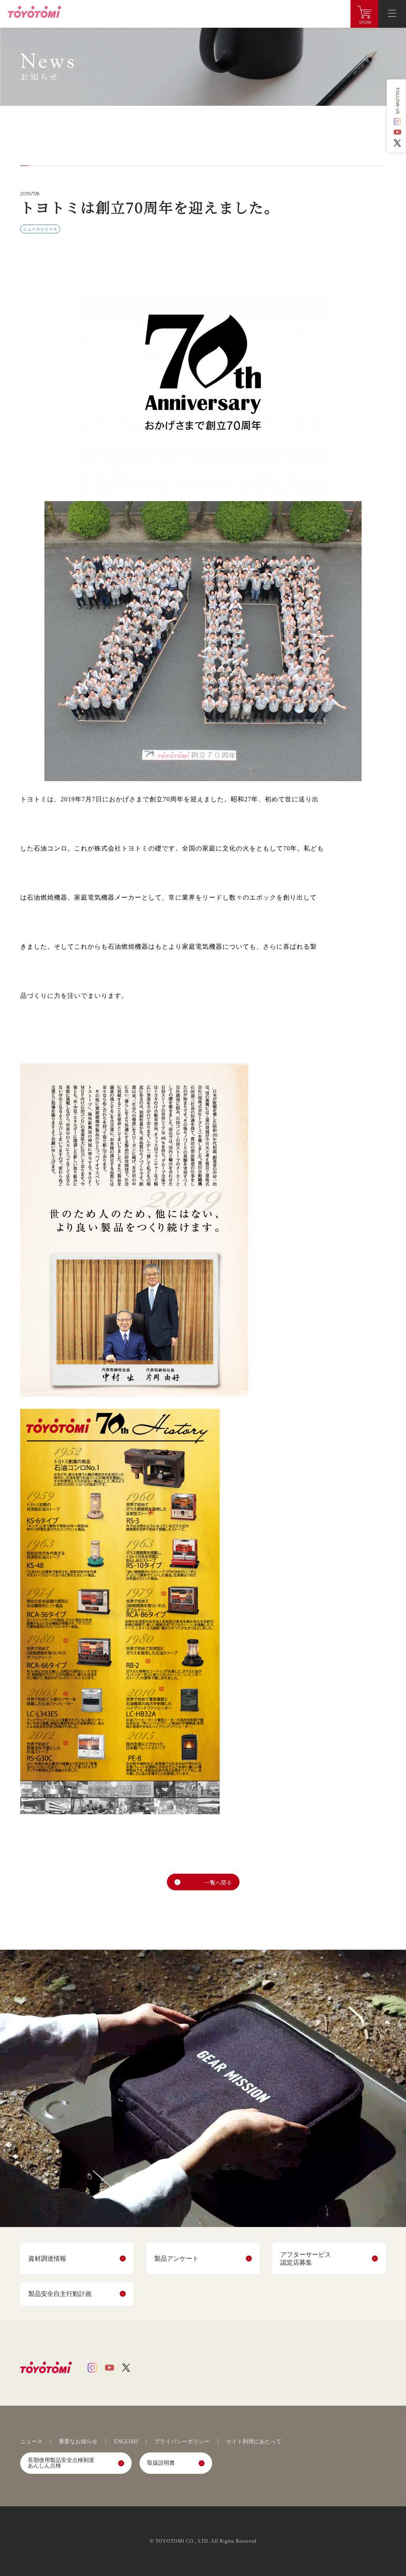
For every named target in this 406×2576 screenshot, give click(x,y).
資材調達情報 (47, 2259)
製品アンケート (176, 2259)
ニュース (31, 2442)
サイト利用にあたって (254, 2442)
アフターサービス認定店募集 (306, 2258)
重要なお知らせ (78, 2442)
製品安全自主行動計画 (60, 2294)
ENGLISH (126, 2442)
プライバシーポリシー (182, 2442)
